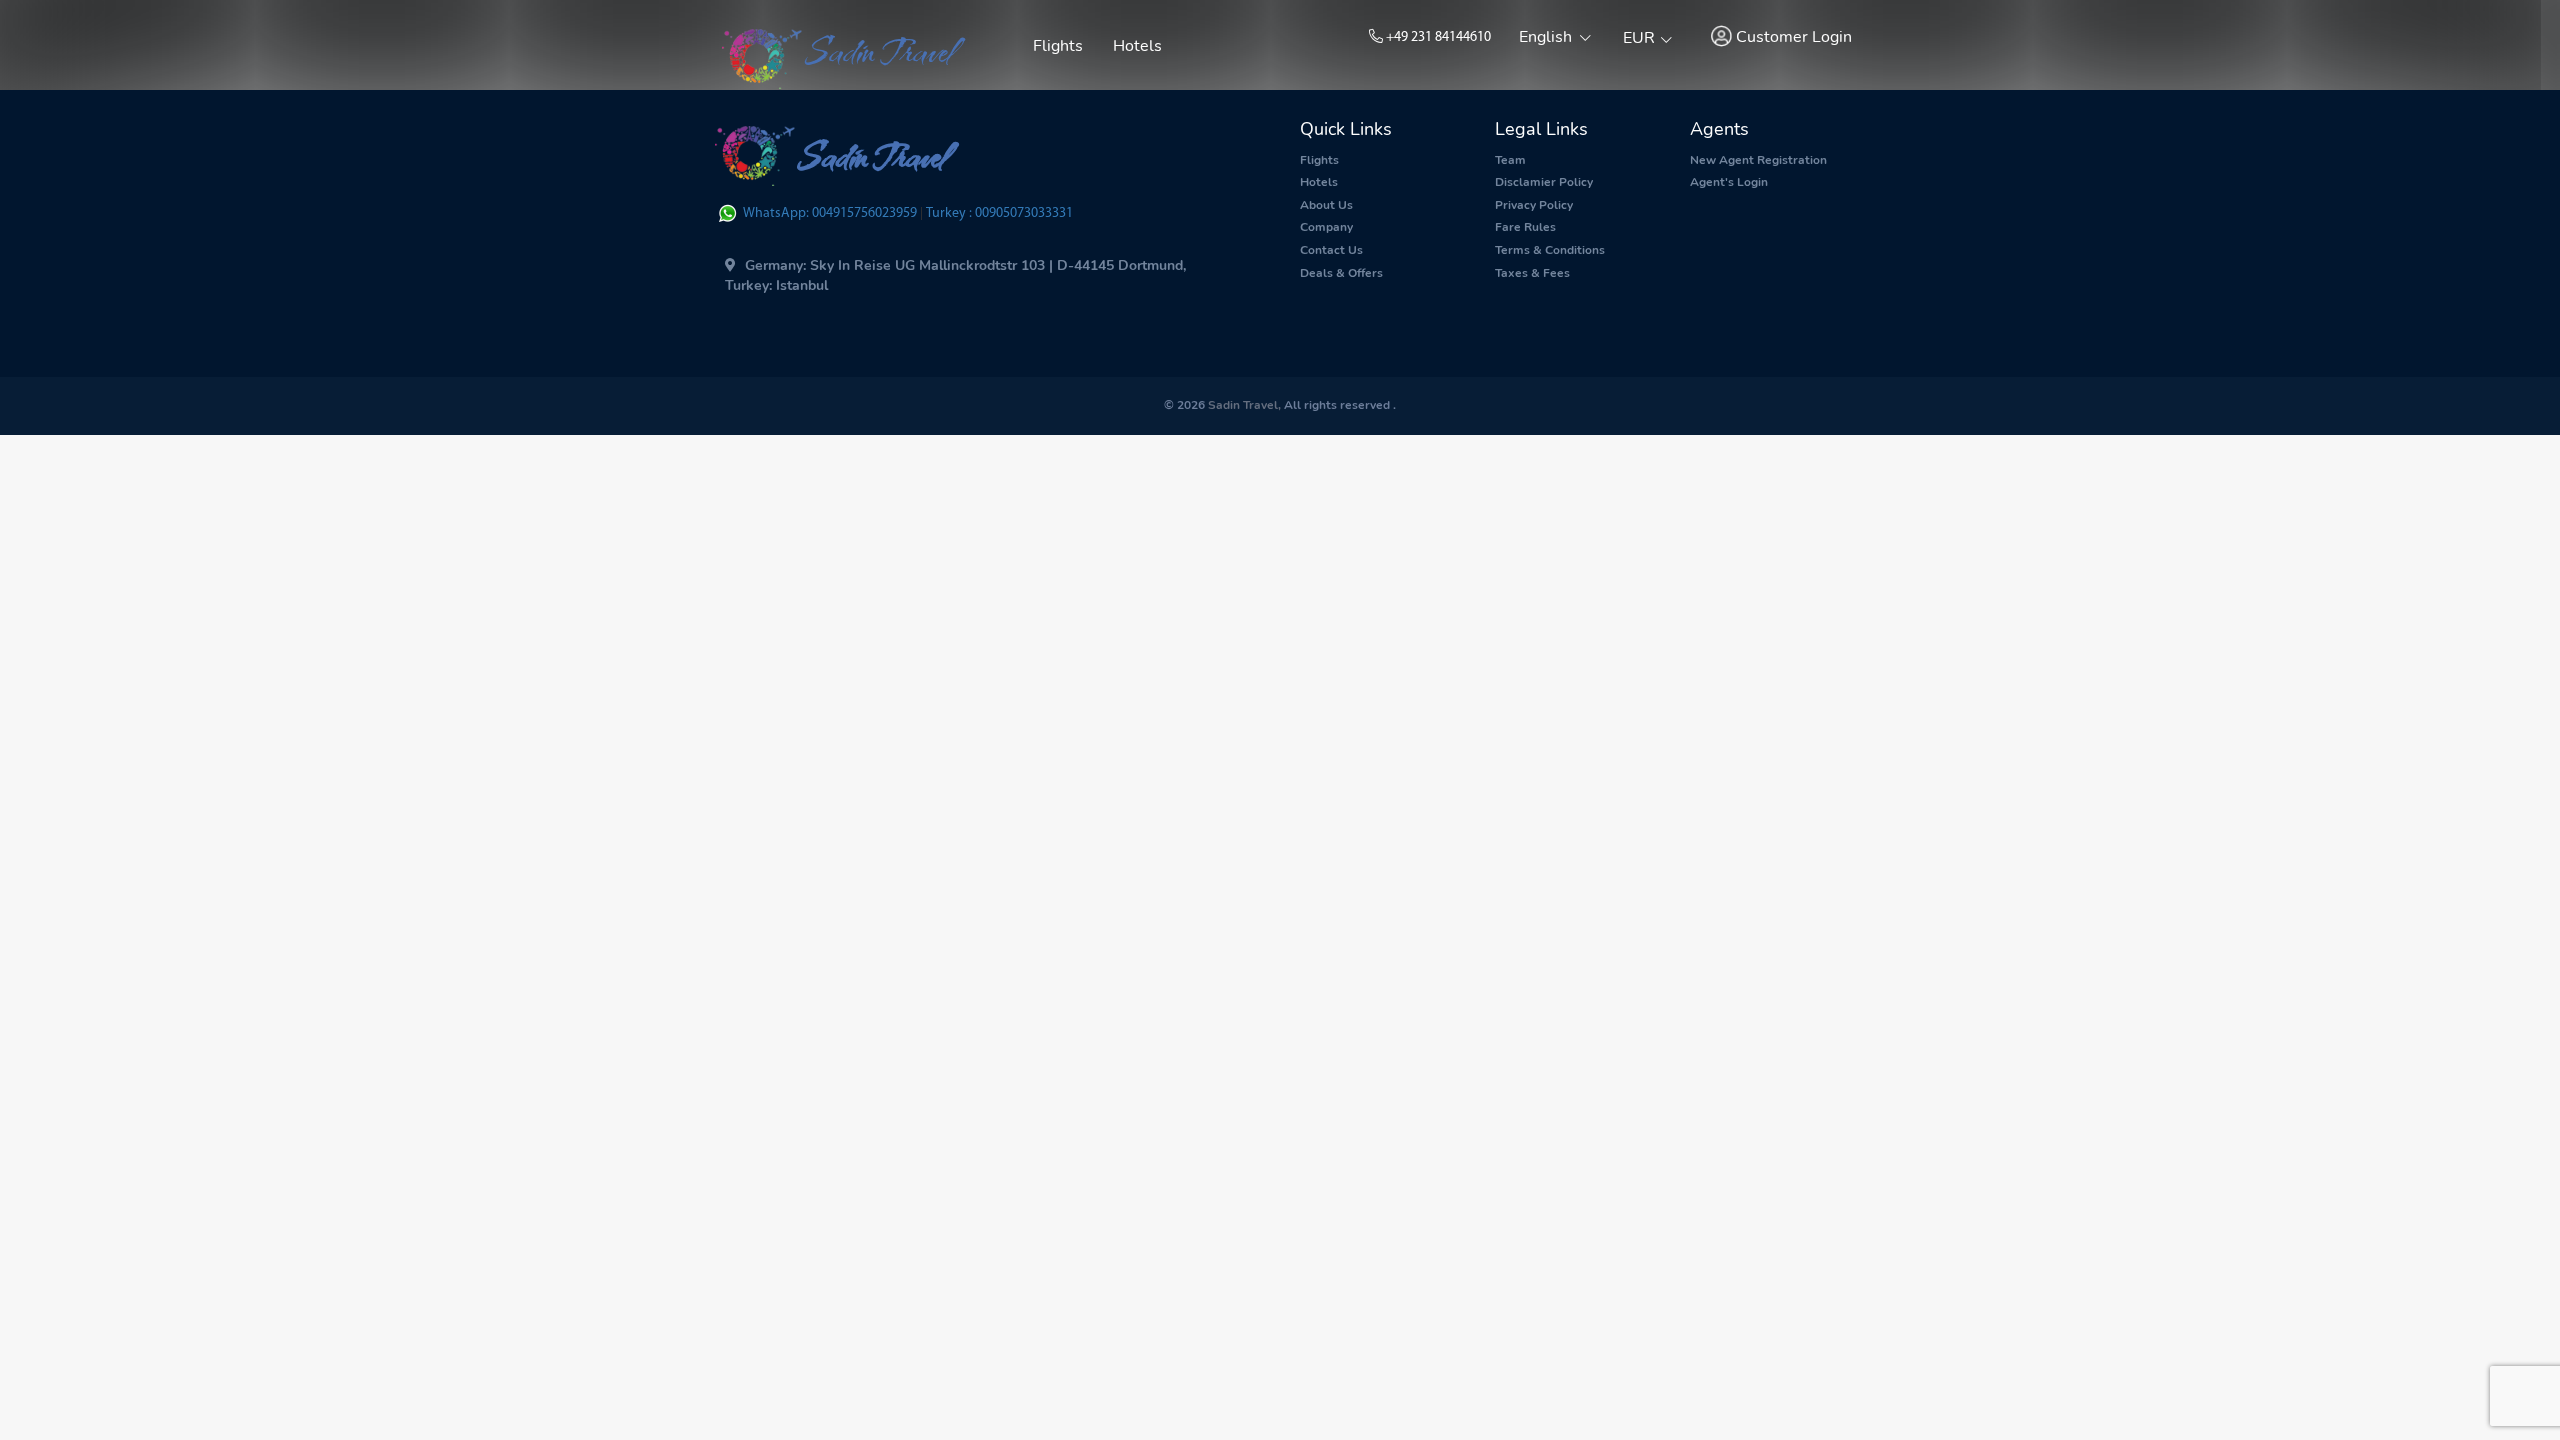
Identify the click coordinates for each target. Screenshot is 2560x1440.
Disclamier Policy (1544, 182)
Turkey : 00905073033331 (999, 213)
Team (1510, 160)
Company (1326, 227)
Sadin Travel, (1243, 405)
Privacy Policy (1534, 205)
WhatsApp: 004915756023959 (831, 213)
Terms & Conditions (1550, 250)
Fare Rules (1525, 227)
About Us (1326, 205)
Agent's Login (1729, 182)
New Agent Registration (1758, 160)
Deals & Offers (1341, 273)
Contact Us (1331, 250)
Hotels (1137, 46)
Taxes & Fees (1532, 273)
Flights (1058, 46)
